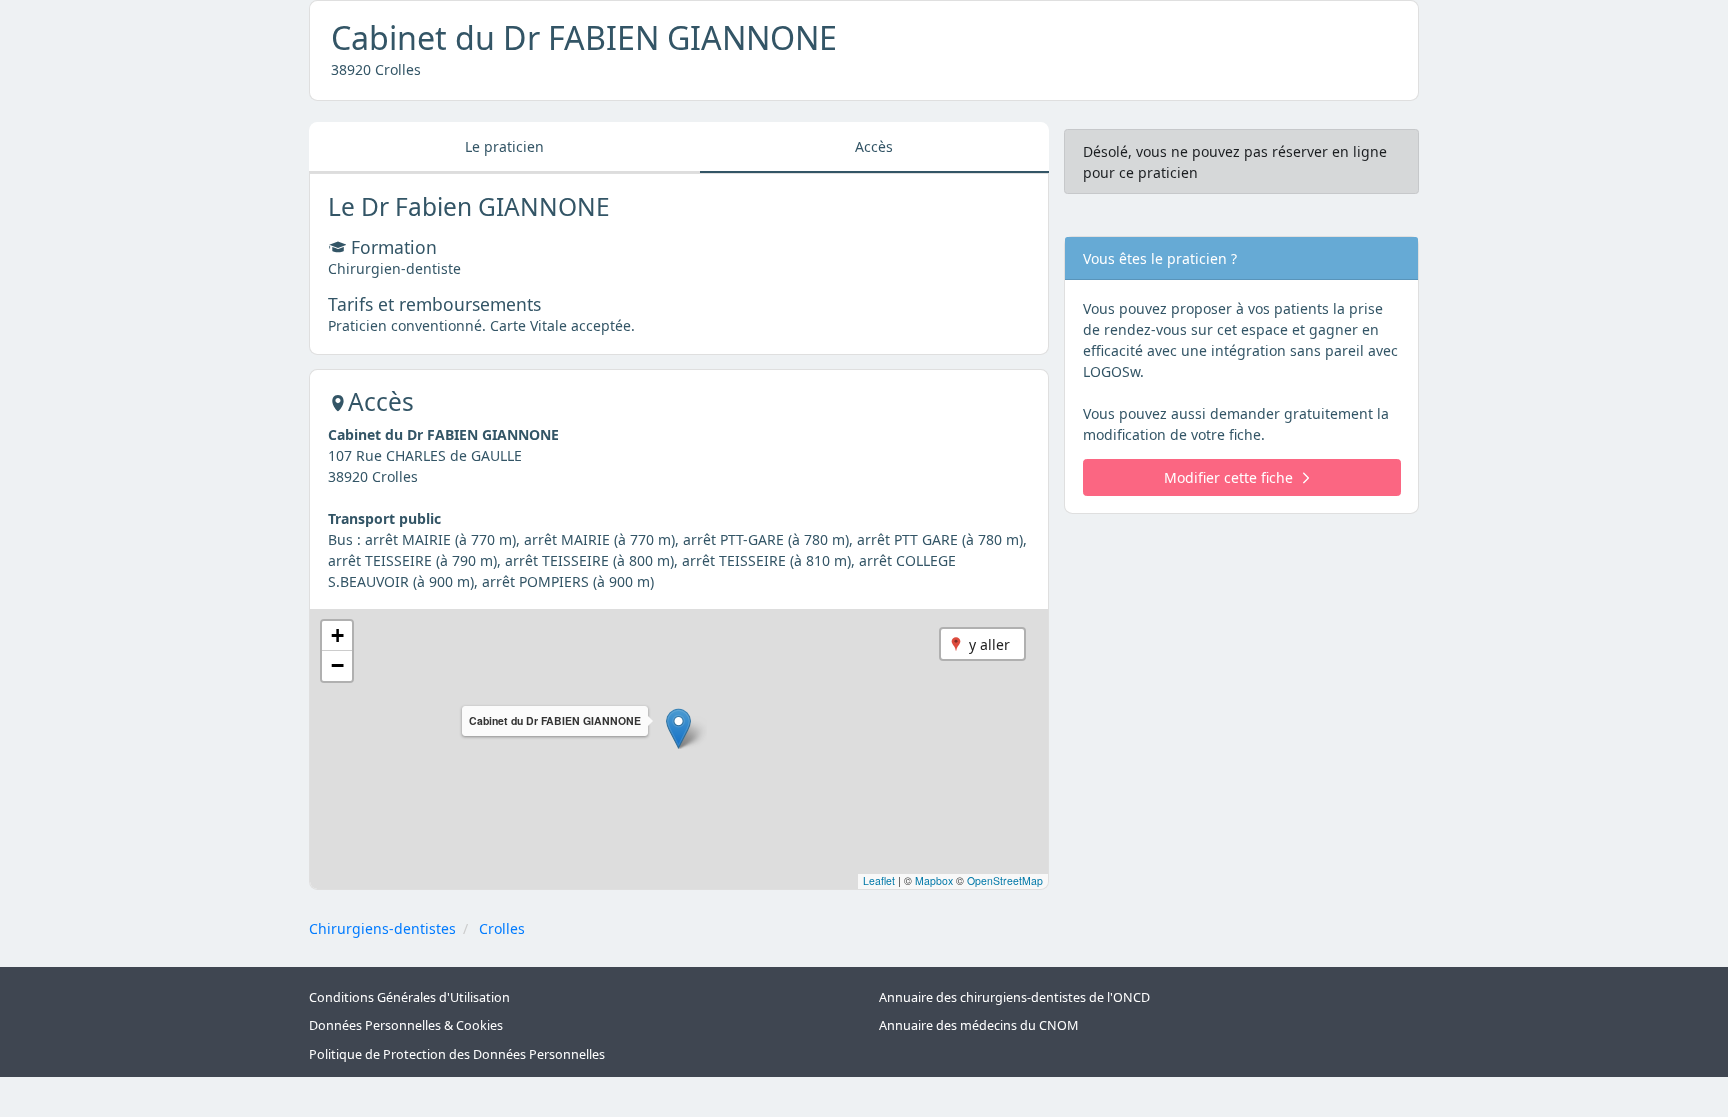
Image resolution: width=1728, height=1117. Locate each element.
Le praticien (504, 146)
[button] (678, 728)
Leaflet (879, 880)
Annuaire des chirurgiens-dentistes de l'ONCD (1014, 997)
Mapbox (934, 880)
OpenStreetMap (1005, 880)
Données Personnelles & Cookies (406, 1025)
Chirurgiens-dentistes (382, 928)
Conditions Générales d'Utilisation (409, 997)
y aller (989, 644)
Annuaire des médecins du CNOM (978, 1025)
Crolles (502, 928)
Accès (874, 146)
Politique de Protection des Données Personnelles (457, 1054)
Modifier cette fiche (1228, 477)
